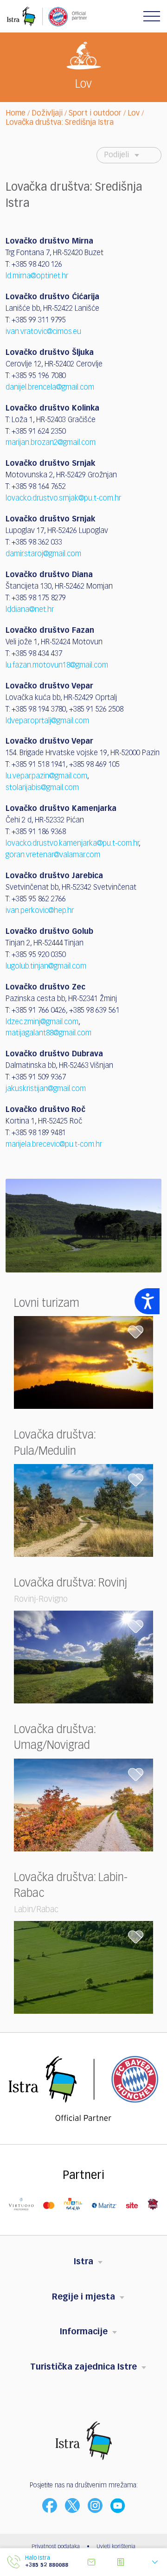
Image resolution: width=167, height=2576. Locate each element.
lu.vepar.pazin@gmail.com (46, 777)
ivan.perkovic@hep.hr (40, 911)
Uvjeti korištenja (116, 2547)
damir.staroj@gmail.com (43, 554)
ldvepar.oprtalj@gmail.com (47, 721)
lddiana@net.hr (30, 610)
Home (16, 114)
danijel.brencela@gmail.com (50, 388)
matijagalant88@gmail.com (48, 1034)
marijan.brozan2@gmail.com (51, 443)
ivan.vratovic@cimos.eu (43, 332)
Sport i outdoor (95, 114)
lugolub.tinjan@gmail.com (46, 967)
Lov (134, 114)
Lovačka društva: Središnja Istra (60, 123)
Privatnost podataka (56, 2547)
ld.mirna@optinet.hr (37, 276)
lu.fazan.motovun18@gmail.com (57, 666)
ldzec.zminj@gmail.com (42, 1022)
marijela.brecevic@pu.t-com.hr (54, 1145)
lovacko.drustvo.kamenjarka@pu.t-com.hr (72, 844)
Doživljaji (47, 114)
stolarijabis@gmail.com (42, 788)
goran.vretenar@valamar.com (53, 855)
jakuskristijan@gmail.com (46, 1089)
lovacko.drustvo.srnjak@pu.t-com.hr (63, 499)
